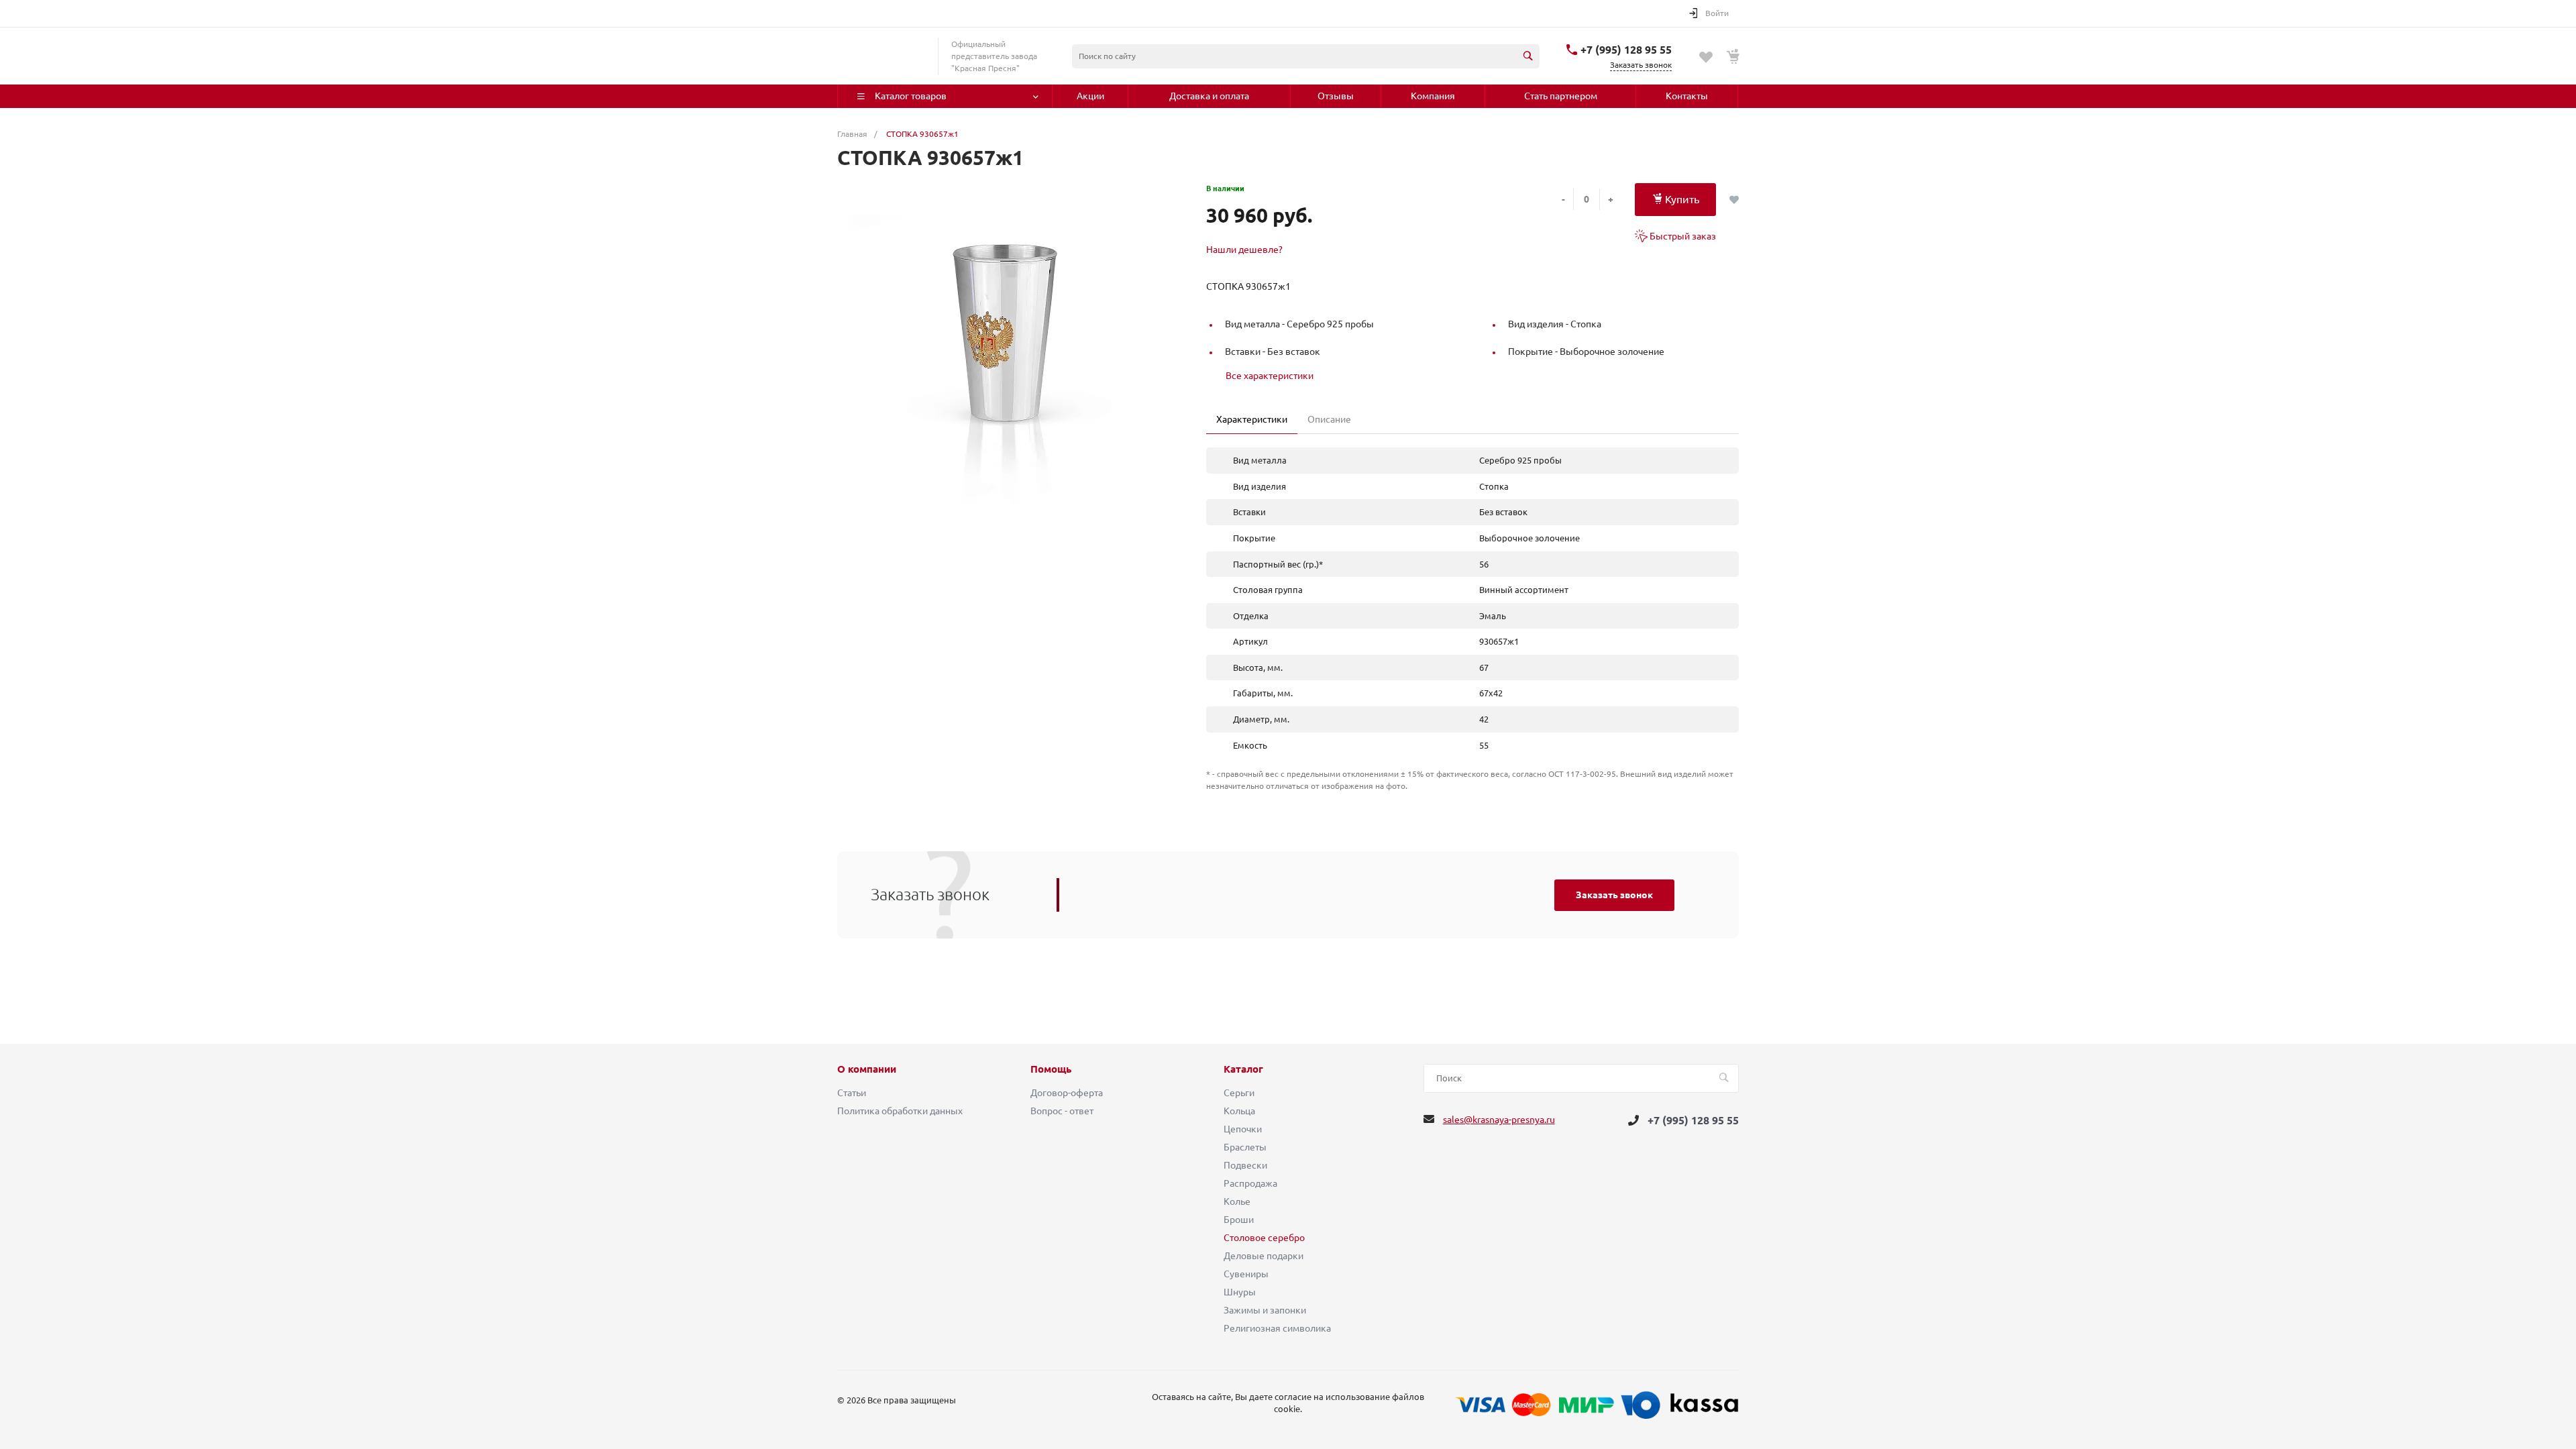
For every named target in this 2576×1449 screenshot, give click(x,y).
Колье (1237, 1201)
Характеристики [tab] (1252, 419)
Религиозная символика (1277, 1328)
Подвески (1245, 1165)
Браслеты (1245, 1147)
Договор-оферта (1067, 1093)
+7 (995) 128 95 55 (1626, 50)
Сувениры (1246, 1274)
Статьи (852, 1093)
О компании (867, 1069)
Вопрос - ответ (1062, 1111)
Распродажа (1250, 1183)
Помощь (1051, 1069)
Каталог (1243, 1069)
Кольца (1239, 1111)
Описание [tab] (1329, 419)
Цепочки (1243, 1129)
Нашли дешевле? (1244, 250)
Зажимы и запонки (1265, 1310)
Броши (1239, 1220)
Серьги (1239, 1093)
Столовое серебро (1264, 1238)
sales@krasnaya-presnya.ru (1499, 1120)
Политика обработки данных (900, 1111)
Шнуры (1240, 1292)
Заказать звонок (1614, 895)
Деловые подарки (1264, 1256)
